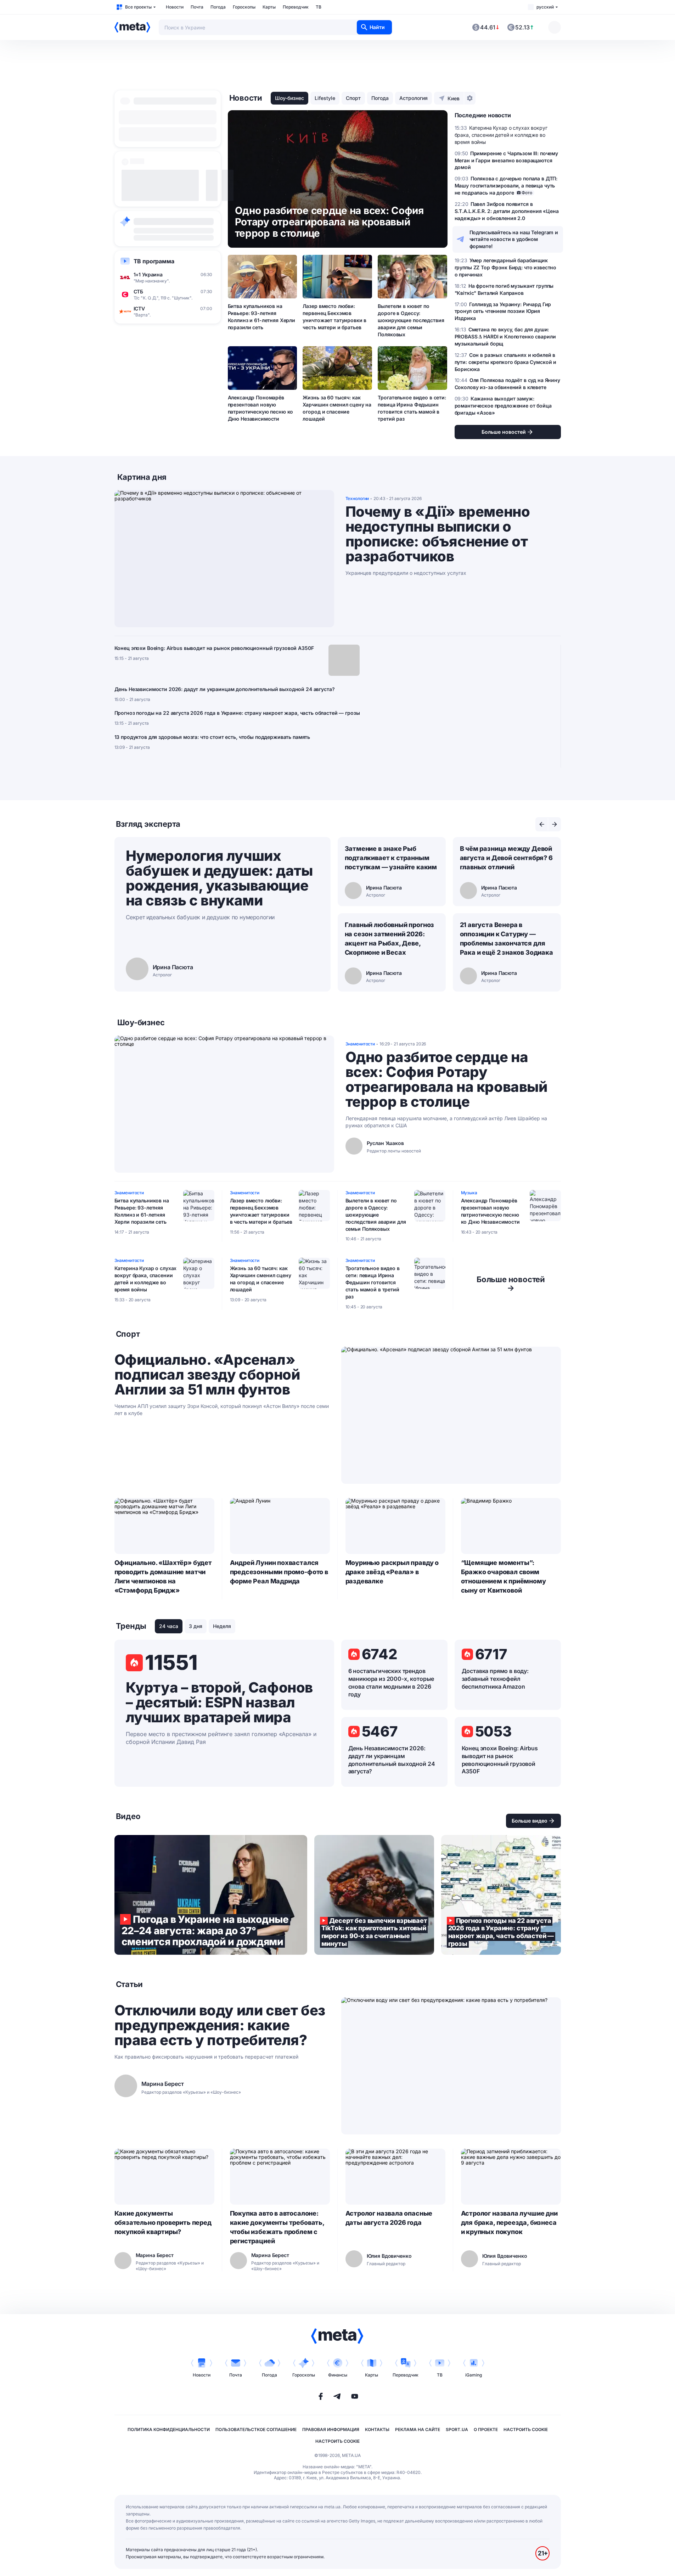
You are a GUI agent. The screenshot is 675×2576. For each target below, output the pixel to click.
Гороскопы (244, 7)
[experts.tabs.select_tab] (542, 824)
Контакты (377, 2429)
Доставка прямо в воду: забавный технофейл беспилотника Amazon (495, 1679)
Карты (269, 7)
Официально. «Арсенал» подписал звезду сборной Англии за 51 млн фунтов (207, 1375)
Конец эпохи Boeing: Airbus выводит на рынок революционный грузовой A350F (214, 648)
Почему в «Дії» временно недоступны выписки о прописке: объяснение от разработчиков (438, 534)
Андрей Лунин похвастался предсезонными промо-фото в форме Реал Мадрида (279, 1572)
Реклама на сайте (418, 2429)
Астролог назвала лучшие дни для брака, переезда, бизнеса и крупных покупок (509, 2223)
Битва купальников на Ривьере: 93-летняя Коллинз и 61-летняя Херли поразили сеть (262, 317)
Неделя (222, 1626)
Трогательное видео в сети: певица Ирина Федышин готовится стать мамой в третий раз (412, 408)
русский (545, 7)
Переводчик (296, 7)
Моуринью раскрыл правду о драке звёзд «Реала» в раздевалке (392, 1572)
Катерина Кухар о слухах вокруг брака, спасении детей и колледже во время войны (146, 1279)
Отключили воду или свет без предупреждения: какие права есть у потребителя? (220, 2025)
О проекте (486, 2429)
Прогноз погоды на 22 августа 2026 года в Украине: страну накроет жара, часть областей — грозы (237, 713)
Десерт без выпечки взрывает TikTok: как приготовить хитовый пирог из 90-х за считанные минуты (374, 1895)
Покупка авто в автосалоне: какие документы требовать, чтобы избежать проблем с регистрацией (277, 2227)
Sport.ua (457, 2429)
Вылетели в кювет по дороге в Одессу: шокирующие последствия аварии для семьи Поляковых (411, 320)
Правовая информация (331, 2429)
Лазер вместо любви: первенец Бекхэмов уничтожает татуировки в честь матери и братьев (334, 317)
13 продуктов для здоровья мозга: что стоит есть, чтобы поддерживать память (212, 737)
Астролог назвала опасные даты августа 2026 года (389, 2218)
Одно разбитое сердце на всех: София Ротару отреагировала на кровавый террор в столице (446, 1079)
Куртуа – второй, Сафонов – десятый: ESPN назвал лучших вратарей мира (219, 1702)
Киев (454, 98)
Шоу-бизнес (289, 98)
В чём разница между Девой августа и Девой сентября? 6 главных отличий (506, 858)
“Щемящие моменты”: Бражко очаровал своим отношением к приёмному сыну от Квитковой (504, 1576)
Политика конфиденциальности (169, 2429)
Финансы (338, 2375)
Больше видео (530, 1821)
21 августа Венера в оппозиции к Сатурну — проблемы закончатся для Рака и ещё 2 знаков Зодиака (507, 939)
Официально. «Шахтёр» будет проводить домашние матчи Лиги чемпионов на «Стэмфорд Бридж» (163, 1576)
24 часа (169, 1626)
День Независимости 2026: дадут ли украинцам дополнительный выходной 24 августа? (225, 689)
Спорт (353, 98)
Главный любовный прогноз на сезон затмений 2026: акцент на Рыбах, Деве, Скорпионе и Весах (390, 939)
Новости (175, 7)
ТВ (319, 7)
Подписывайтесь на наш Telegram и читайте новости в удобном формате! (514, 239)
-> (511, 1284)
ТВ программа (154, 261)
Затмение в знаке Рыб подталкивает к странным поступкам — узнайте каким (391, 858)
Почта (197, 7)
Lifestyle (325, 98)
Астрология (414, 98)
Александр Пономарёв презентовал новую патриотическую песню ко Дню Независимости (261, 408)
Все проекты (138, 7)
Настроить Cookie (526, 2429)
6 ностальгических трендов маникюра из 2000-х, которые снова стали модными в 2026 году (391, 1683)
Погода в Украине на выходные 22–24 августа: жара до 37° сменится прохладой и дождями (211, 1895)
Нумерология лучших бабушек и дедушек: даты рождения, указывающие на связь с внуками (219, 878)
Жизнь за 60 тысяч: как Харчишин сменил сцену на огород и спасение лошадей (337, 408)
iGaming (474, 2375)
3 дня (196, 1626)
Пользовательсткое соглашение (256, 2429)
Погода (218, 7)
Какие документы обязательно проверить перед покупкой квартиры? (163, 2223)
